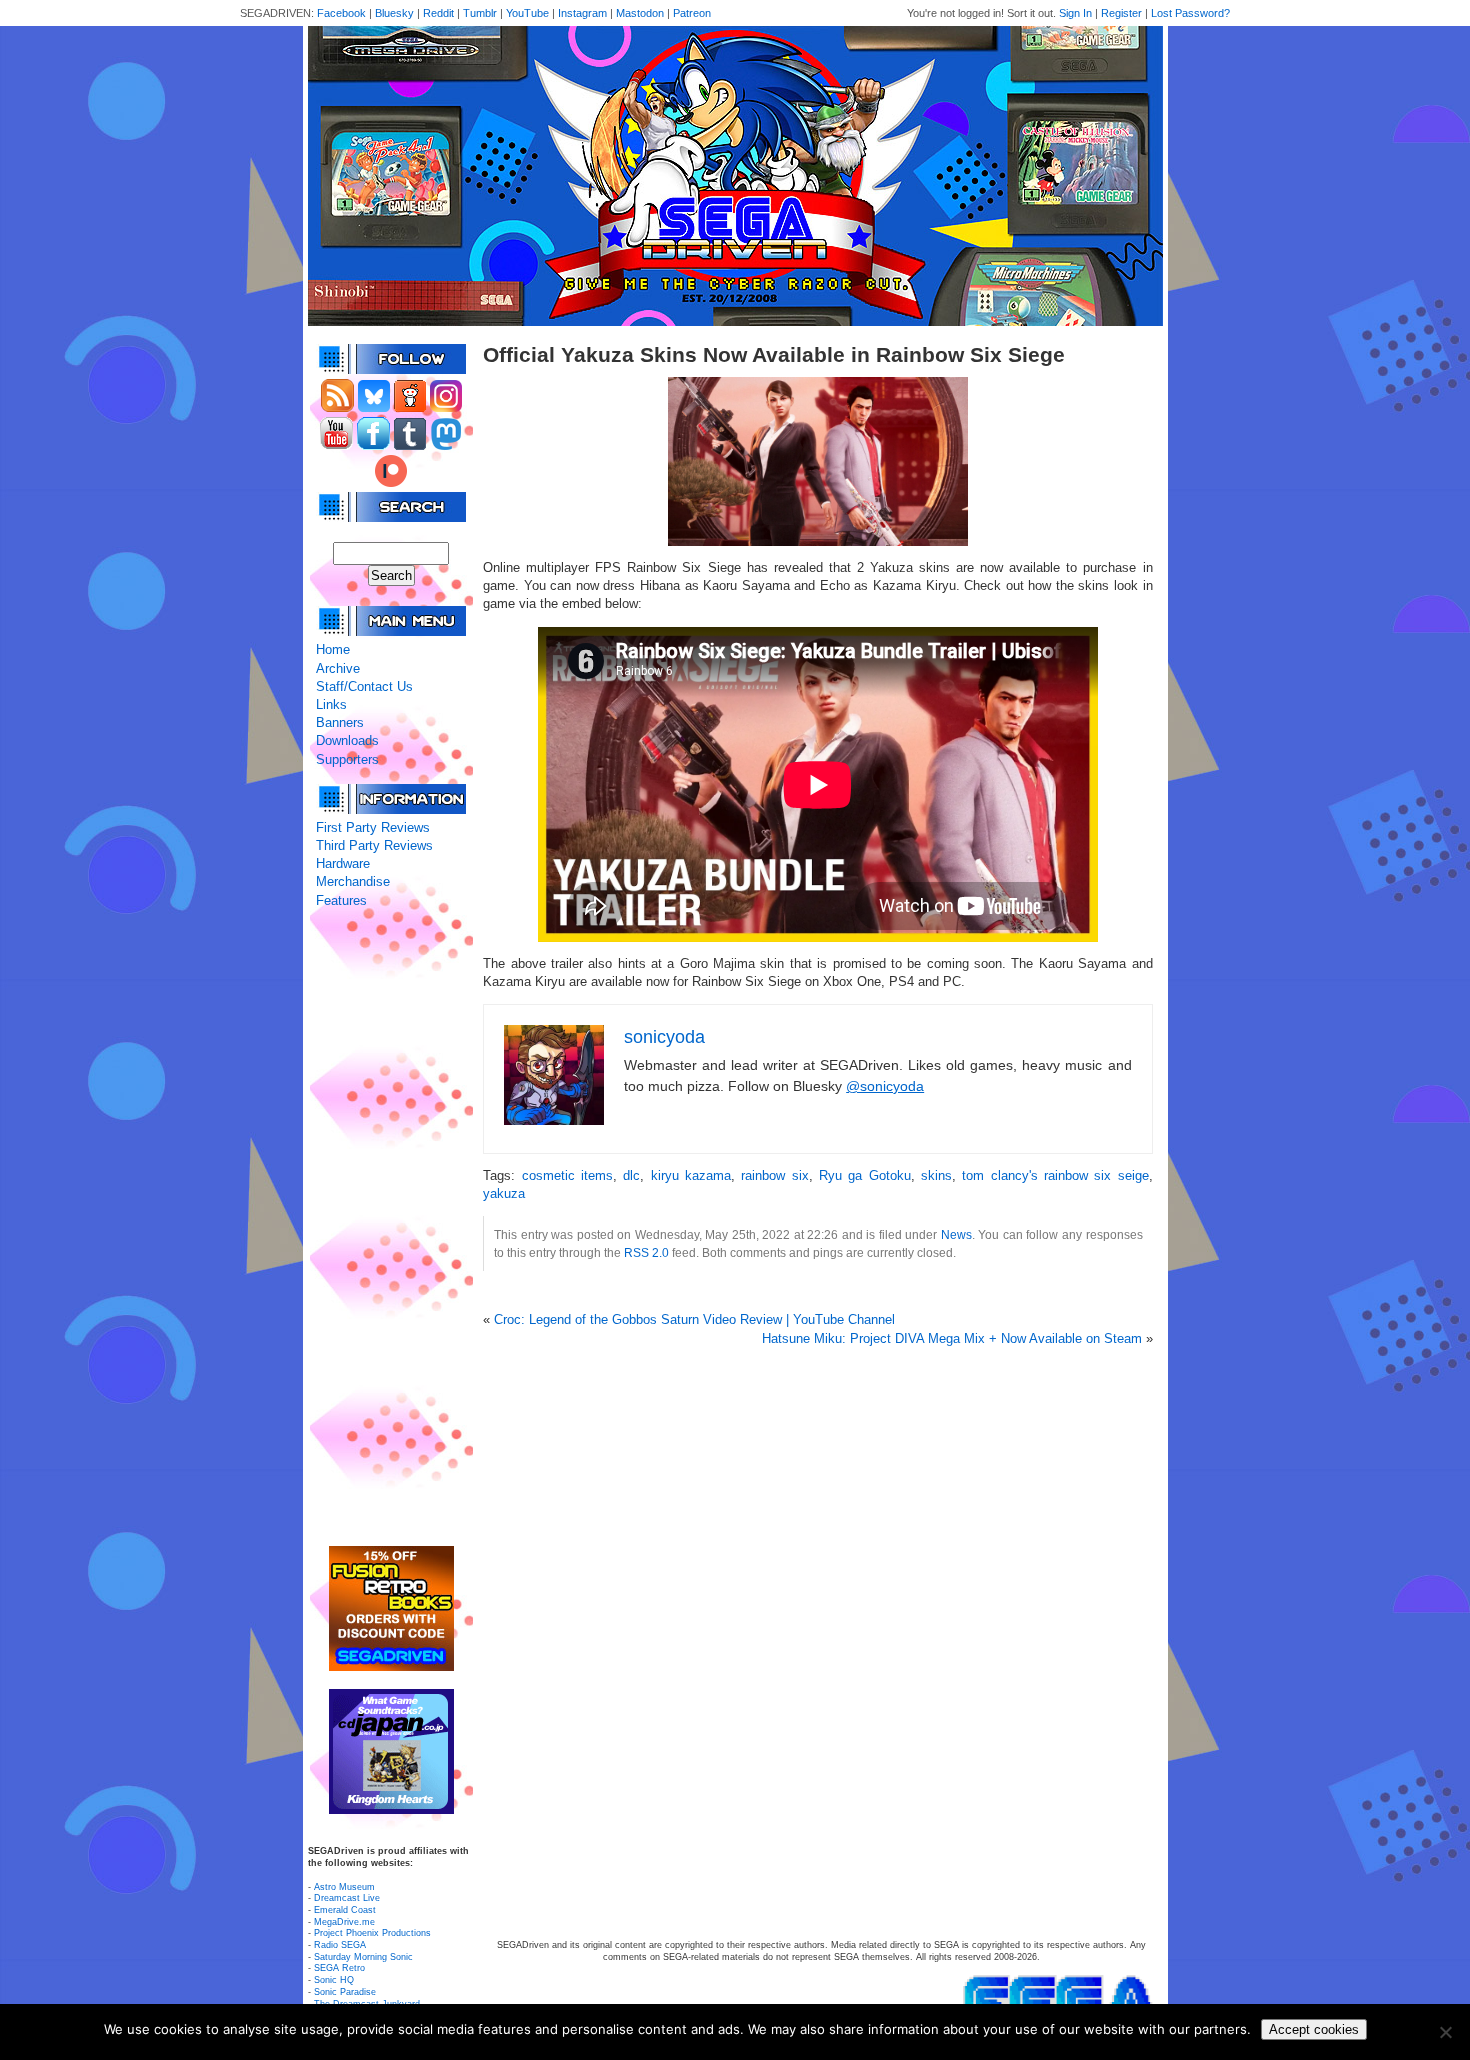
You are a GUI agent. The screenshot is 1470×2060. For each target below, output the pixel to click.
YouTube (527, 13)
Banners (340, 722)
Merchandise (353, 881)
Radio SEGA (340, 1945)
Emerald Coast (345, 1910)
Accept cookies (1314, 2029)
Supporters (347, 759)
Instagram (582, 13)
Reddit (438, 13)
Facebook (341, 13)
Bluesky (394, 13)
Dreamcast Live (347, 1898)
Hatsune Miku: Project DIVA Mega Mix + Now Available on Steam (952, 1338)
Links (331, 704)
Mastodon (640, 13)
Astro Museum (344, 1887)
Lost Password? (1190, 13)
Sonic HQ (334, 1980)
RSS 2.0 (646, 1252)
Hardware (343, 863)
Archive (338, 668)
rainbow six (774, 1175)
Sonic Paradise (345, 1992)
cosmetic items (567, 1175)
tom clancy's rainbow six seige (1055, 1175)
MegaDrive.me (344, 1922)
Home (333, 649)
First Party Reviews (373, 827)
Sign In (1075, 13)
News (956, 1234)
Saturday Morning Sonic (363, 1957)
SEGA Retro (339, 1968)
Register (1121, 13)
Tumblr (480, 13)
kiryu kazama (691, 1175)
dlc (631, 1175)
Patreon (692, 13)
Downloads (347, 740)
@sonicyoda (885, 1086)
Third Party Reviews (374, 845)
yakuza (504, 1193)
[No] (1445, 2032)
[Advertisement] (391, 1228)
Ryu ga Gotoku (865, 1175)
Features (341, 900)
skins (936, 1175)
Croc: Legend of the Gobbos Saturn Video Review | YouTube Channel (694, 1319)
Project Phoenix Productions (372, 1933)
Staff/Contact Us (364, 686)
